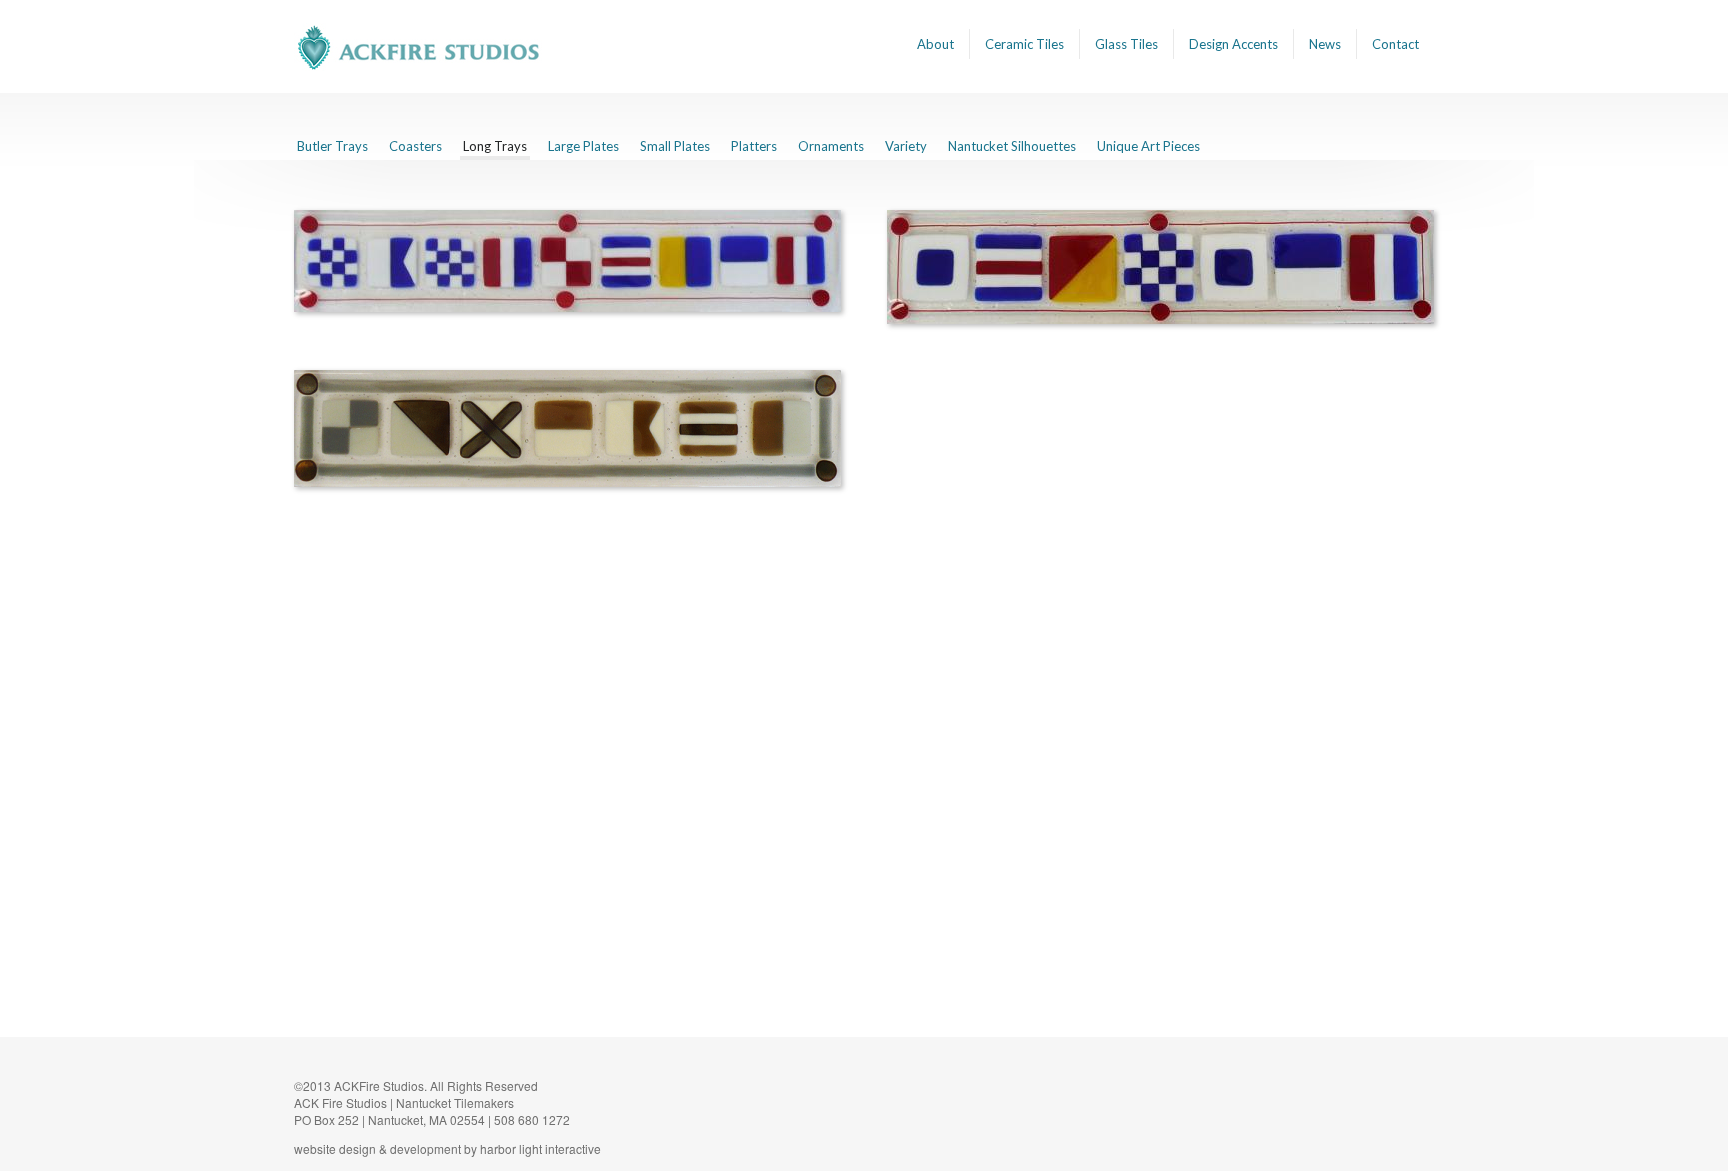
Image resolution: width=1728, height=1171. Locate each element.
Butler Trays (332, 146)
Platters (754, 146)
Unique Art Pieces (1148, 146)
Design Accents (1233, 44)
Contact (1395, 44)
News (1325, 44)
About (935, 44)
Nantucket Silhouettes (1012, 146)
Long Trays (495, 146)
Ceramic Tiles (1024, 44)
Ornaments (831, 146)
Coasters (415, 146)
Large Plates (583, 146)
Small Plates (675, 146)
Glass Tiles (1126, 44)
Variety (906, 146)
